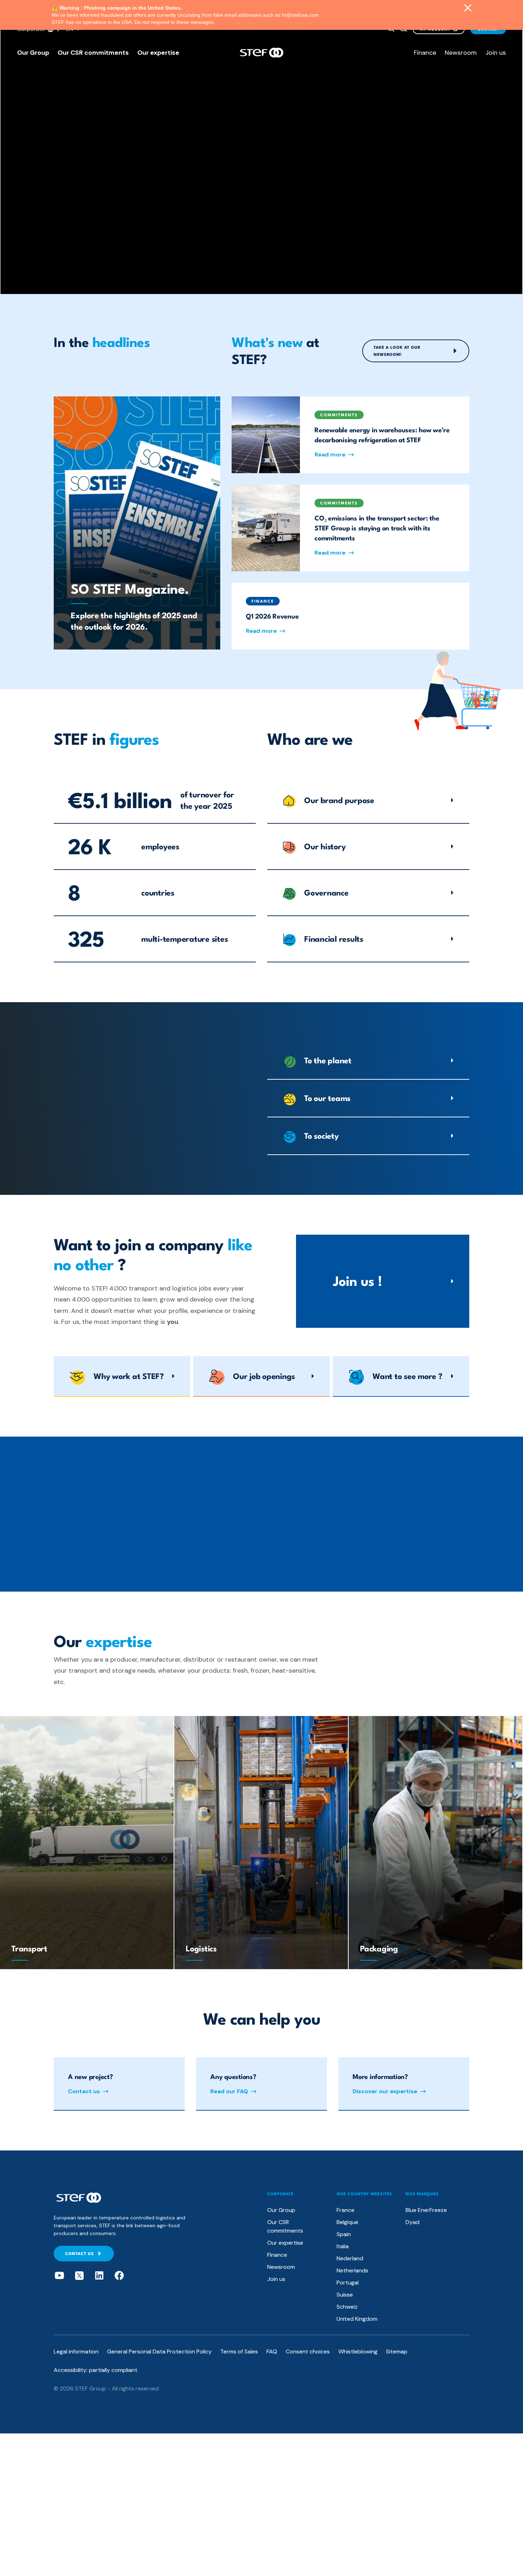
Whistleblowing (358, 2351)
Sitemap (397, 2351)
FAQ (272, 2351)
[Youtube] (59, 2276)
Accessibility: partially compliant (96, 2370)
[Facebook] (119, 2276)
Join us (496, 53)
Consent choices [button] (308, 2351)
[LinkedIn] (99, 2276)
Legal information (76, 2351)
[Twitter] (79, 2276)
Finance (425, 53)
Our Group (33, 53)
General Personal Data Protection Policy (159, 2351)
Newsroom (461, 53)
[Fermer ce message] (468, 9)
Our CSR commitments (93, 53)
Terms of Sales (239, 2351)
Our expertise (158, 53)
